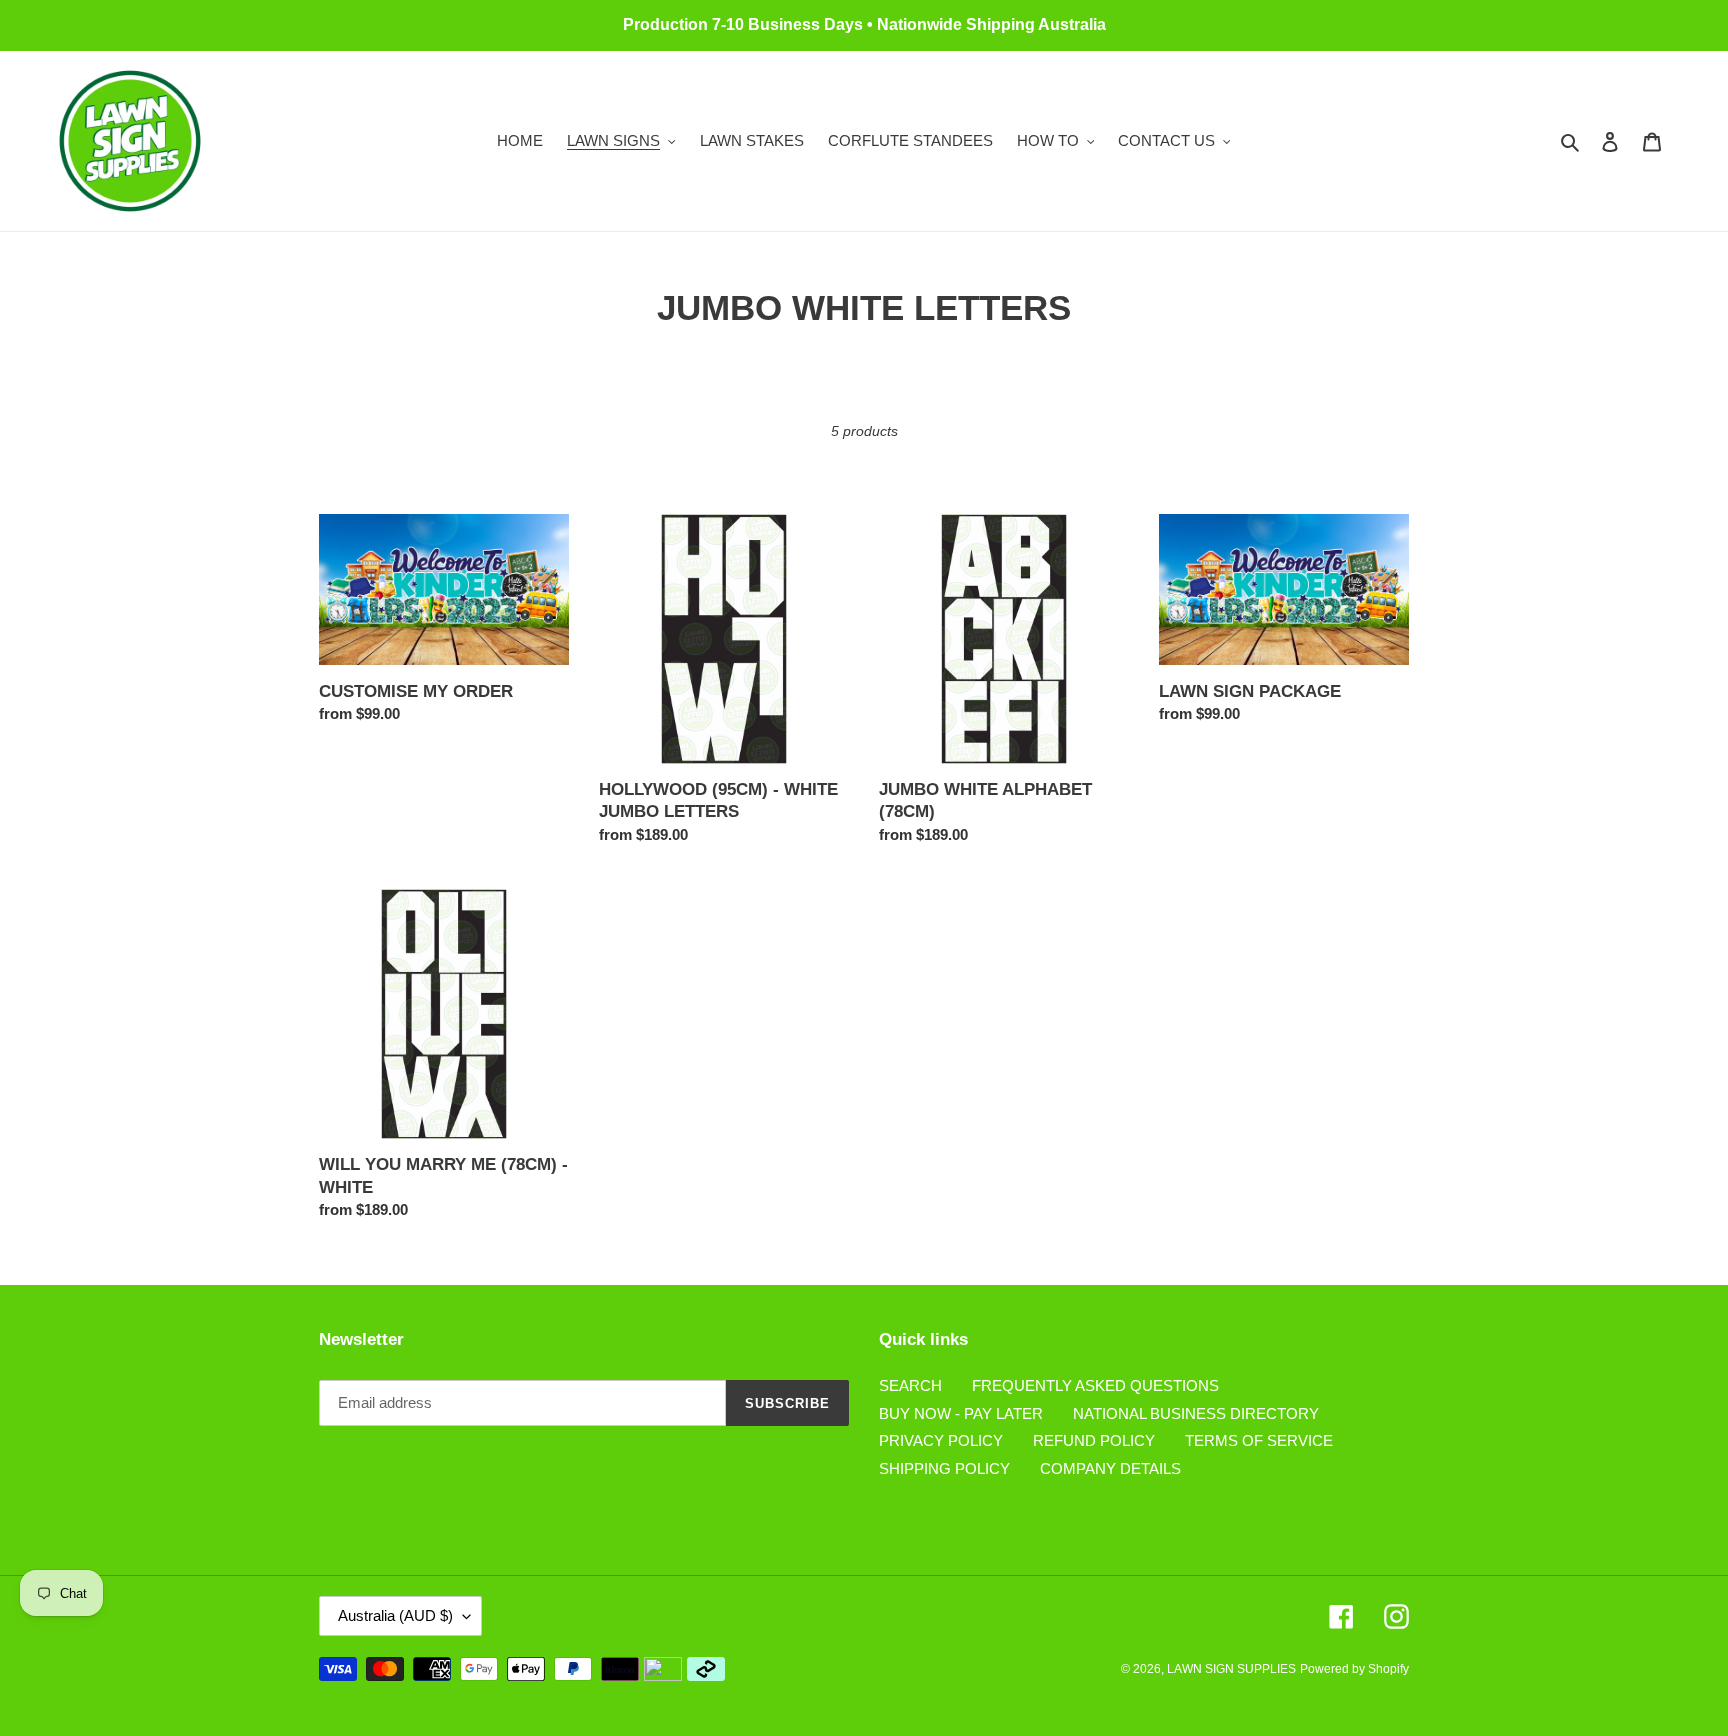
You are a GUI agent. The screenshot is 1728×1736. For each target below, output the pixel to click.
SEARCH (910, 1385)
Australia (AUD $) (395, 1615)
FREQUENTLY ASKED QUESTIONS (1095, 1385)
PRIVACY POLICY (941, 1440)
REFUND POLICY (1094, 1440)
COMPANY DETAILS (1110, 1468)
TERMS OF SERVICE (1259, 1440)
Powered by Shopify (1354, 1669)
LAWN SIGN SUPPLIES (1231, 1669)
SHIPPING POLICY (944, 1468)
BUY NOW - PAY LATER (961, 1413)
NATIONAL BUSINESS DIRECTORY (1196, 1413)
